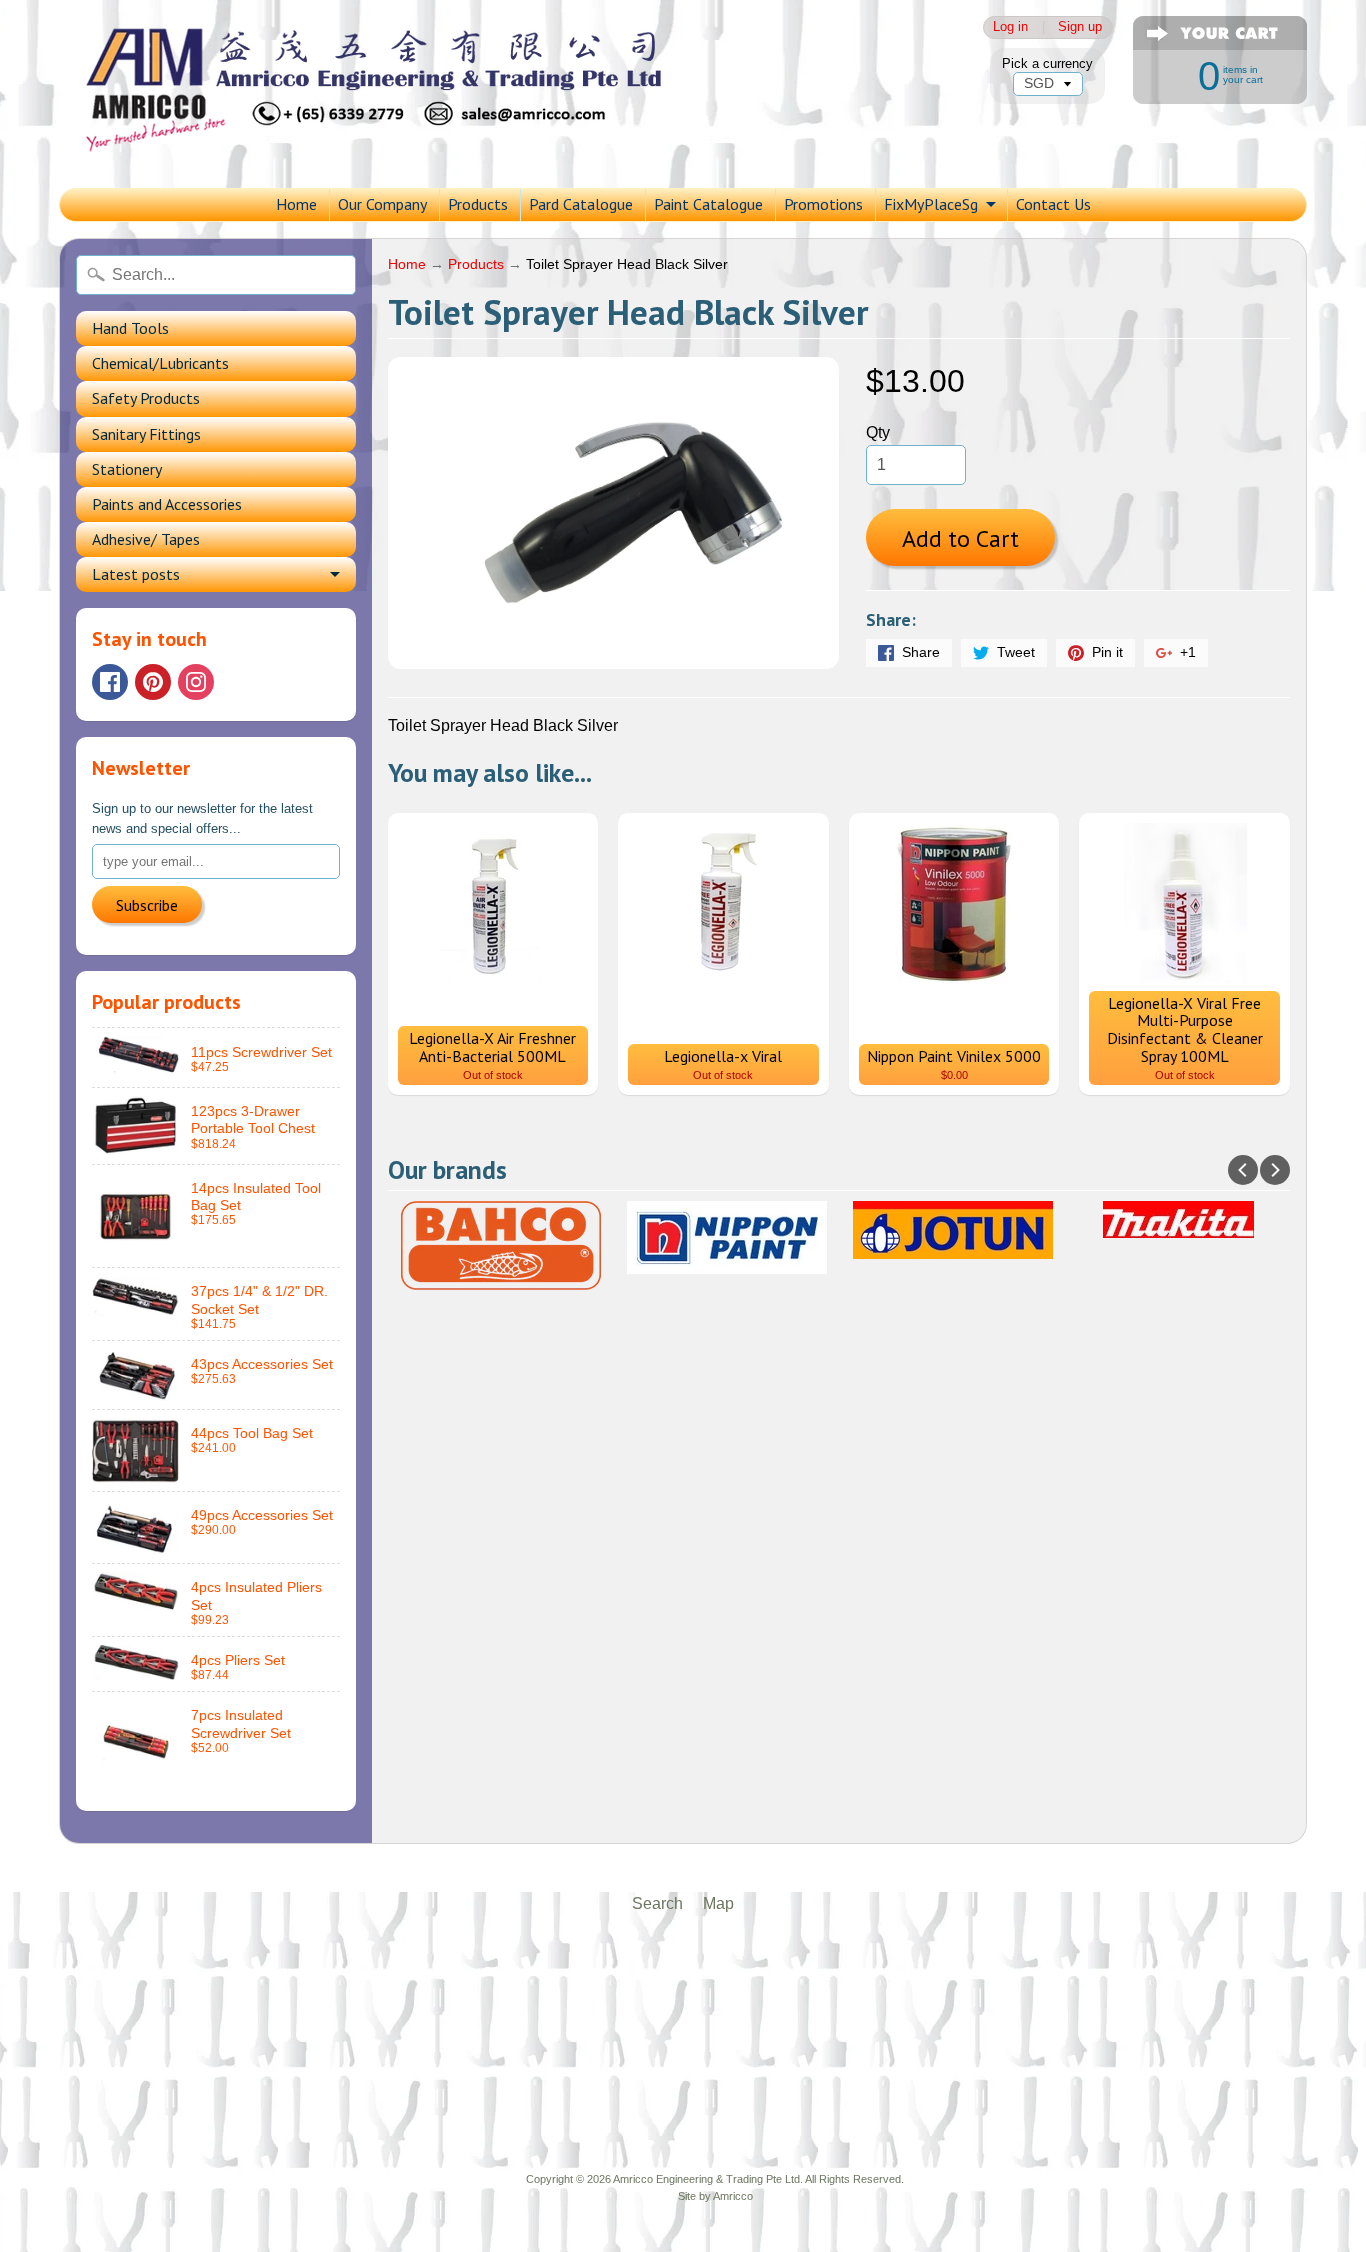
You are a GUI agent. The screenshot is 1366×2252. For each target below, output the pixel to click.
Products (478, 204)
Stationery (127, 469)
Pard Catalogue (581, 204)
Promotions (823, 204)
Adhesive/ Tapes (146, 539)
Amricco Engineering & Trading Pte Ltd (706, 2179)
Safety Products (146, 398)
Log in (1010, 27)
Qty (878, 432)
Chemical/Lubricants (160, 363)
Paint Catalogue (708, 204)
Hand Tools (130, 328)
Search (657, 1903)
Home (296, 204)
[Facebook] (110, 682)
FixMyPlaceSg (931, 204)
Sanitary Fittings (146, 434)
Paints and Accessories (167, 504)
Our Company (382, 204)
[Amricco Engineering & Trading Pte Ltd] (409, 94)
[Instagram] (196, 682)
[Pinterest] (153, 682)
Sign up (1080, 27)
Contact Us (1053, 204)
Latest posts (136, 574)
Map (718, 1903)
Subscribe (147, 905)
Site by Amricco (715, 2196)
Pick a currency (1047, 63)
